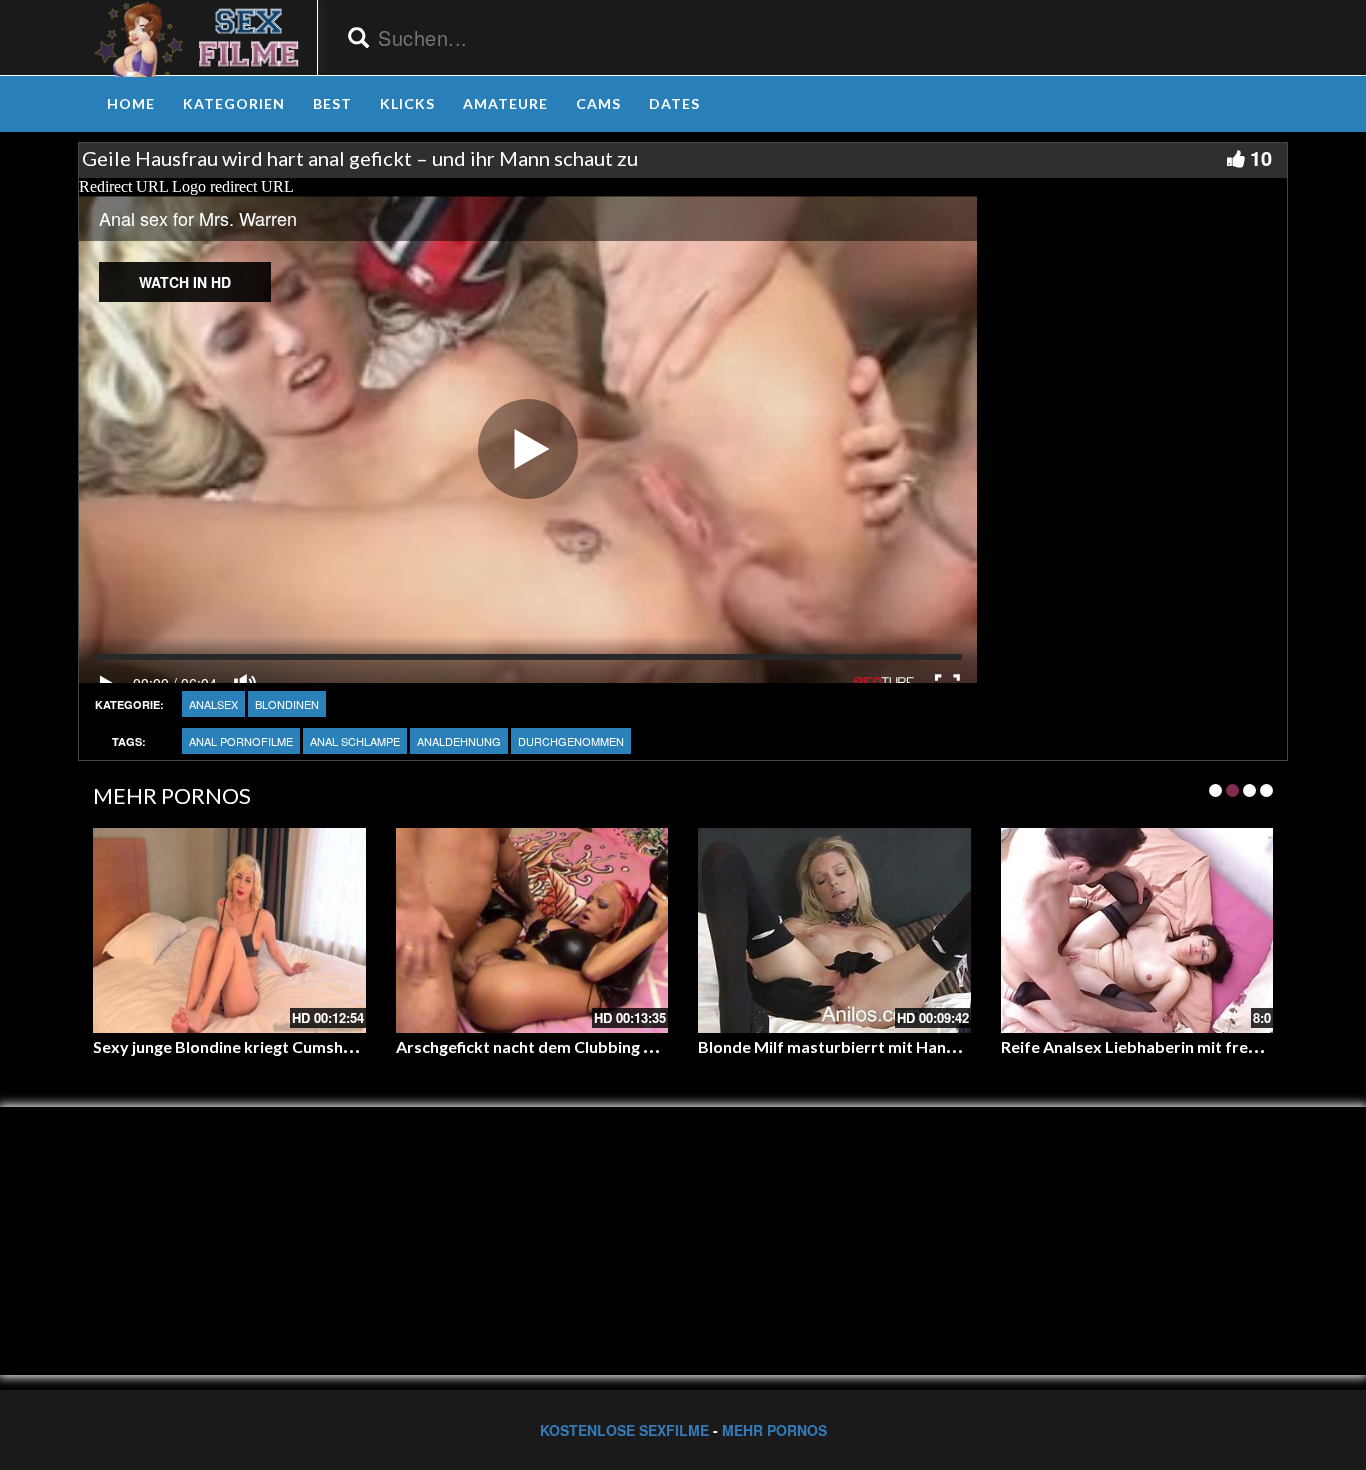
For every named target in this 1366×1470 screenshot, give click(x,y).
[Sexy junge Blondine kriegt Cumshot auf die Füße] (229, 930)
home (131, 103)
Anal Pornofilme (241, 741)
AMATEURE (505, 103)
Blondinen (287, 704)
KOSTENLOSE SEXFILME (624, 1430)
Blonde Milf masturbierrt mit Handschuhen (857, 1046)
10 (1261, 157)
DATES (674, 103)
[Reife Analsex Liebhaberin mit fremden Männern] (1137, 930)
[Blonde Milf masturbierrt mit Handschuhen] (834, 930)
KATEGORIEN (234, 103)
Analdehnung (459, 741)
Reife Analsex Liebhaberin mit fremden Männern (1180, 1046)
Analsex (213, 704)
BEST (332, 103)
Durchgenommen (571, 741)
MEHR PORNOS (774, 1430)
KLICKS (407, 103)
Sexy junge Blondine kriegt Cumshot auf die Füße (273, 1046)
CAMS (598, 103)
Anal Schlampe (355, 741)
